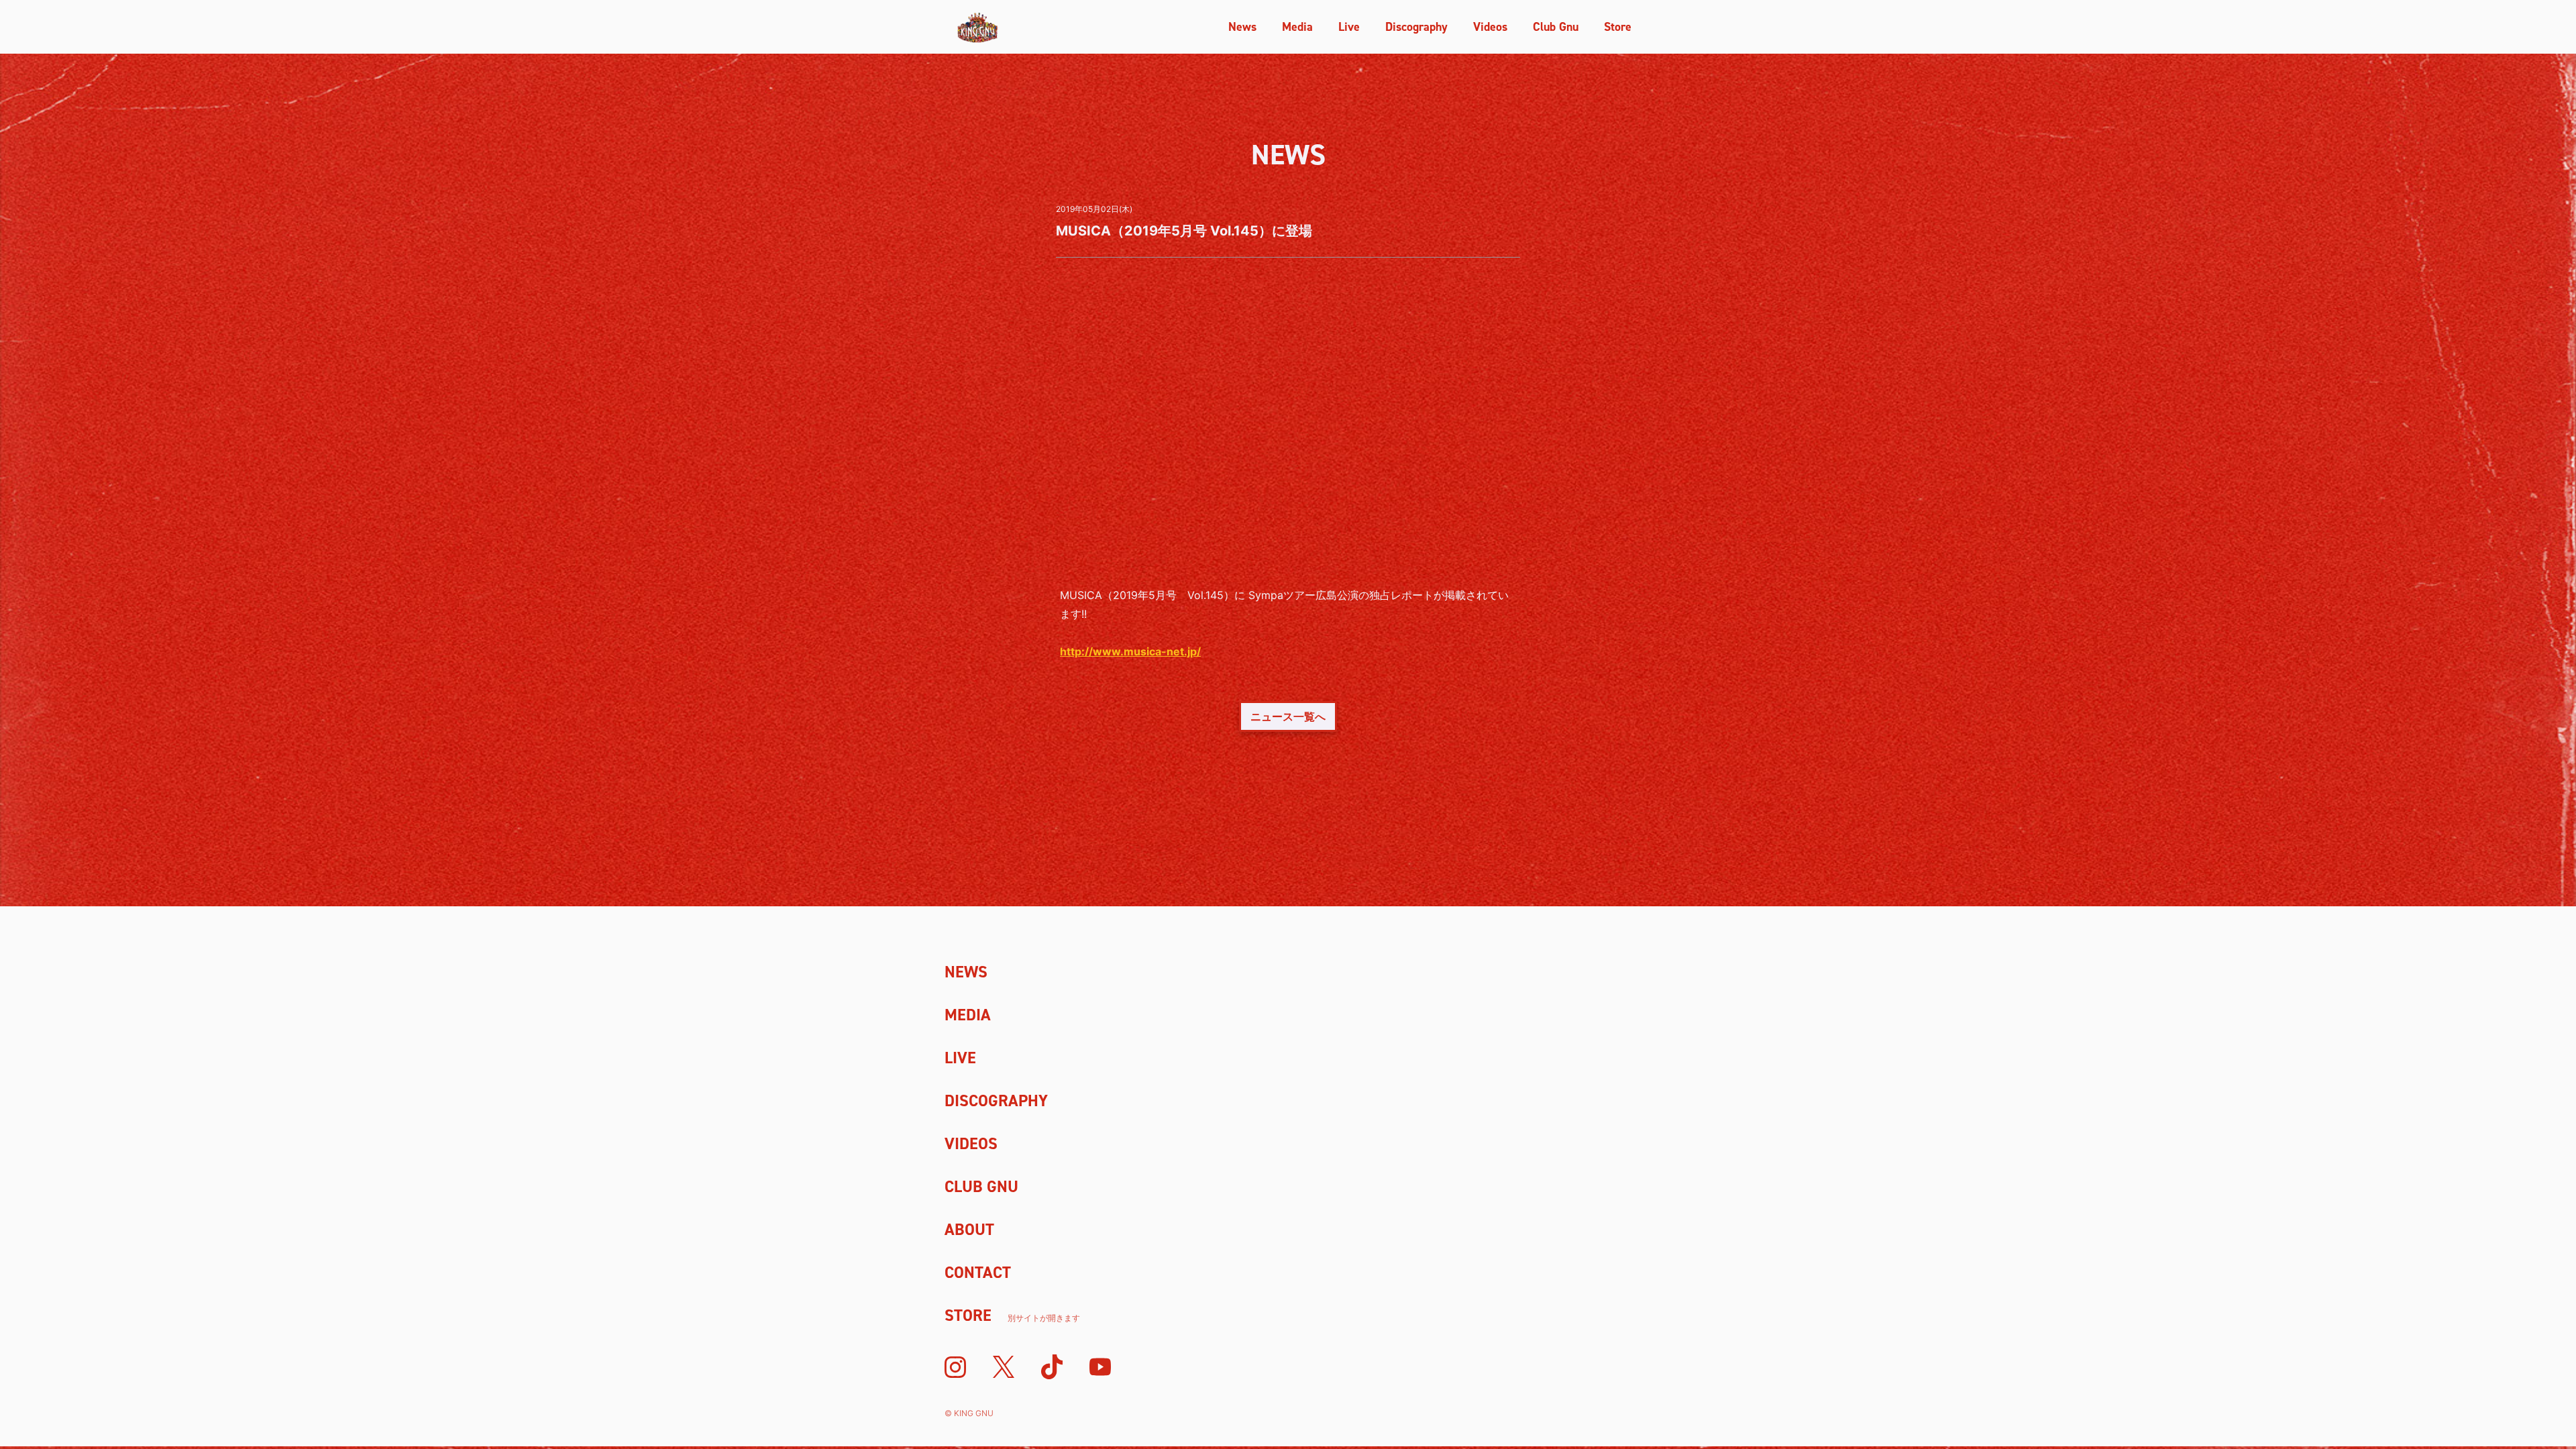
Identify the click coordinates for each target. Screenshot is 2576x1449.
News (1242, 27)
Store (1618, 27)
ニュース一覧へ (1288, 716)
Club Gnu (1556, 27)
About (969, 1230)
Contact (978, 1273)
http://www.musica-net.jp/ (1130, 651)
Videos (1490, 27)
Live (1349, 27)
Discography (1416, 27)
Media (1297, 27)
